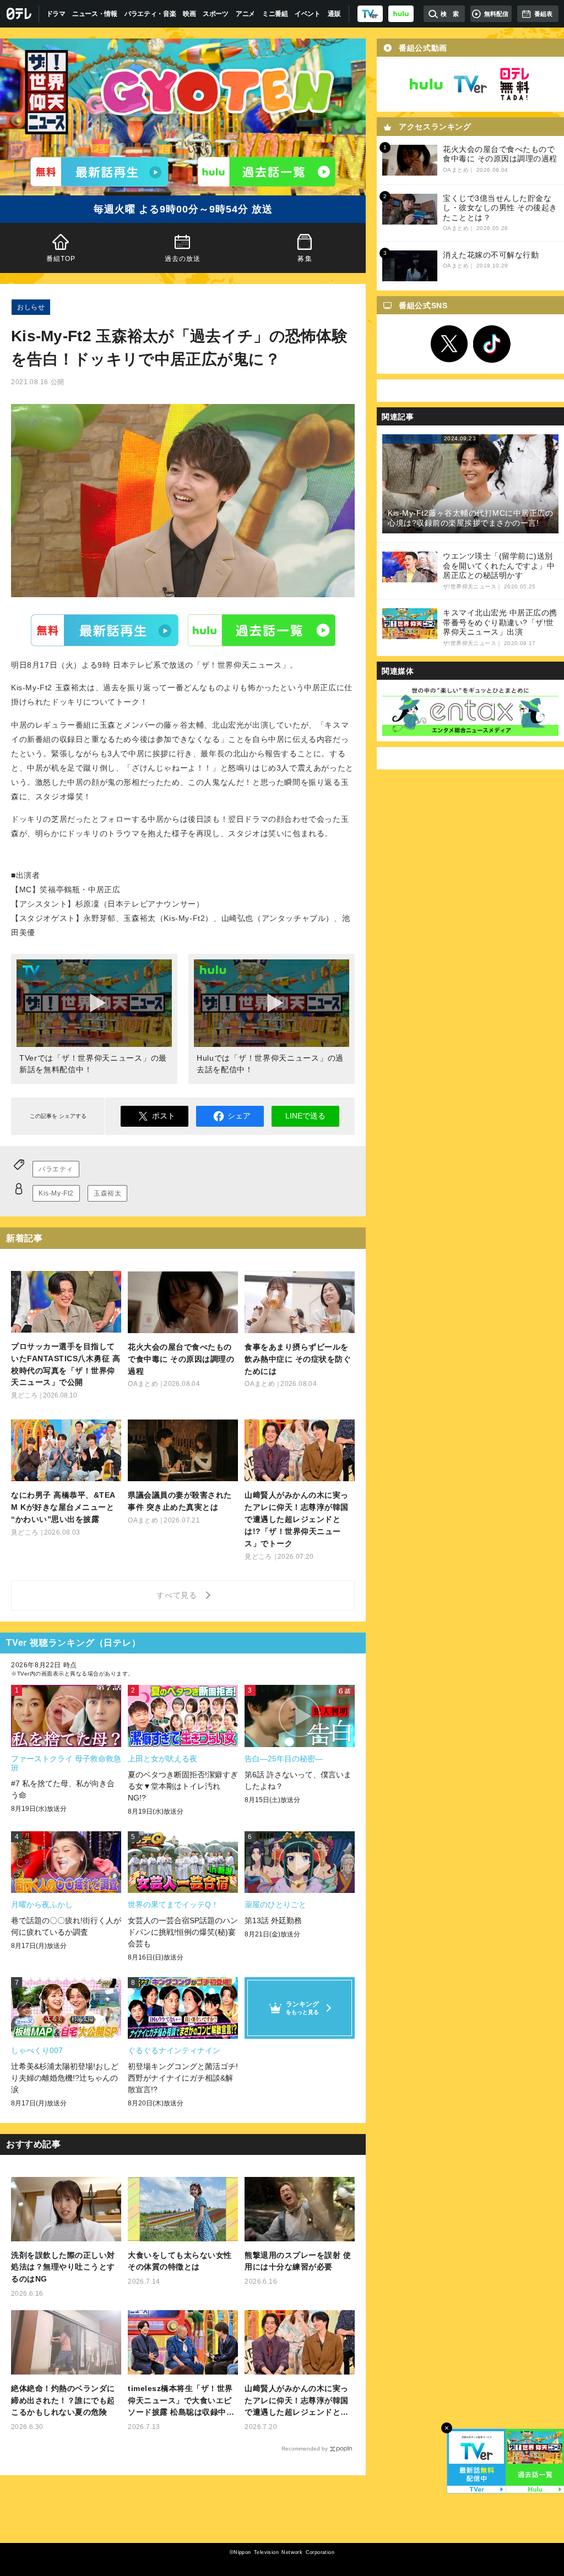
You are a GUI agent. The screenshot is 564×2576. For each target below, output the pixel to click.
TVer (105, 630)
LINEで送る (305, 1116)
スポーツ (216, 14)
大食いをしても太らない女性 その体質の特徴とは (180, 2261)
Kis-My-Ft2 (56, 1193)
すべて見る (178, 1595)
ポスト (164, 1116)
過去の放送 (183, 259)
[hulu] (401, 14)
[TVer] (370, 14)
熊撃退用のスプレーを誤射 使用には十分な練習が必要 (298, 2261)
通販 (334, 14)
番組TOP (61, 259)
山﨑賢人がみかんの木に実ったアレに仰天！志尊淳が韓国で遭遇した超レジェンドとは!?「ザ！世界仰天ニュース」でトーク (297, 2401)
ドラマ (56, 14)
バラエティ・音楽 (150, 14)
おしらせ (31, 307)
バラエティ (56, 1169)
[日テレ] (20, 14)
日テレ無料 (514, 84)
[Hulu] (267, 172)
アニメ (245, 14)
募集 (305, 259)
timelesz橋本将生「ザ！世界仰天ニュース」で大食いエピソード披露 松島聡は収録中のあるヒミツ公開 (181, 2401)
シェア (239, 1116)
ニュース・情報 (95, 14)
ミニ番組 (275, 14)
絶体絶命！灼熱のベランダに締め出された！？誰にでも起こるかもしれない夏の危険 (63, 2400)
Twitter (449, 344)
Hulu (262, 630)
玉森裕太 (107, 1193)
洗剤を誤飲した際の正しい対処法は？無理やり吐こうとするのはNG (63, 2267)
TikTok (492, 344)
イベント (308, 14)
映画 (189, 14)
